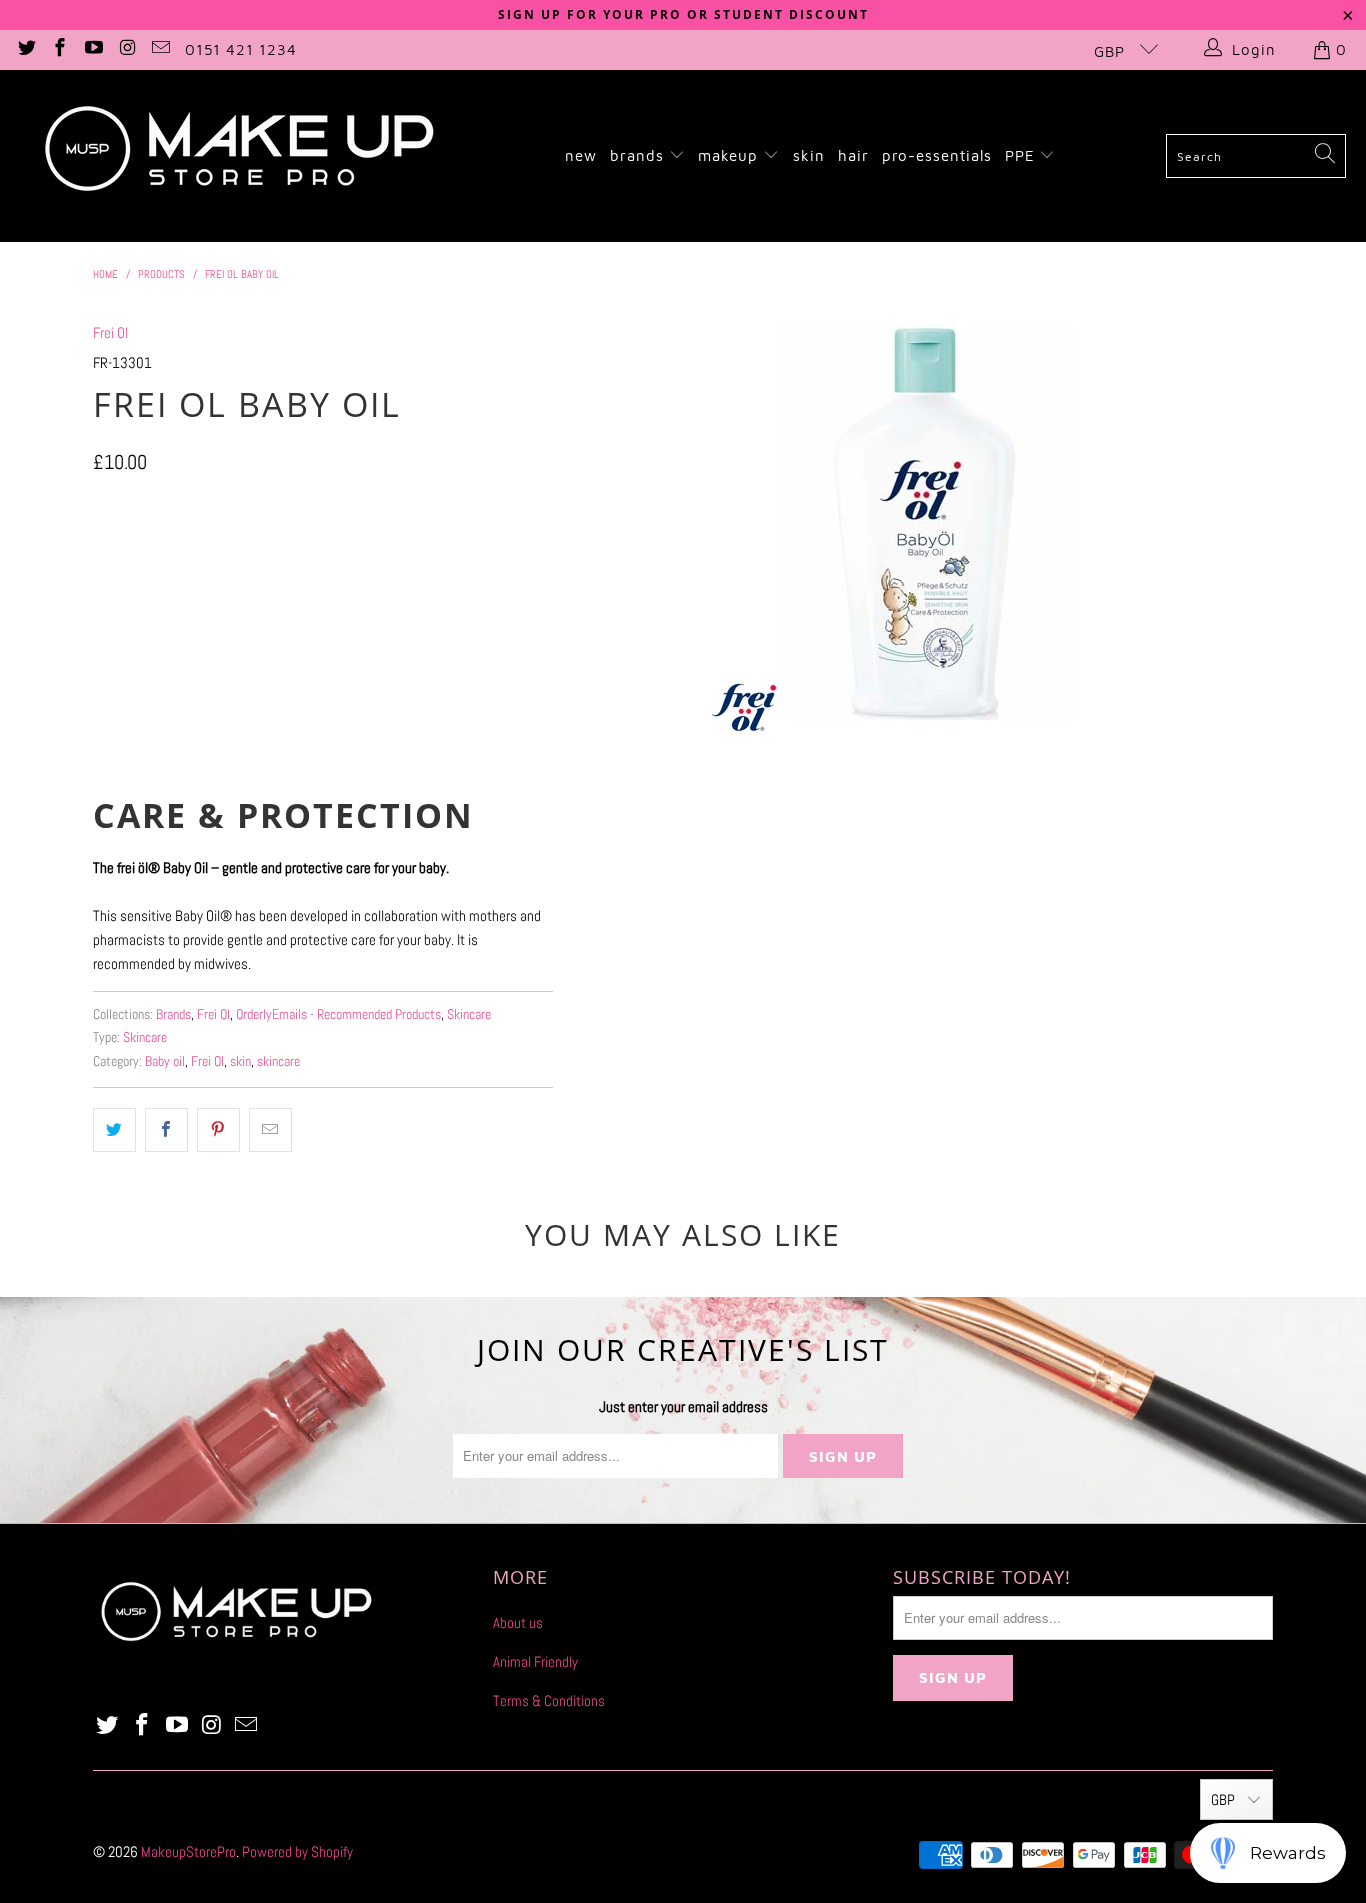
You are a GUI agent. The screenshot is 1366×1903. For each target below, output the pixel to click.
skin (809, 155)
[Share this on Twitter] (114, 1130)
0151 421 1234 (241, 49)
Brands (173, 1014)
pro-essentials (937, 155)
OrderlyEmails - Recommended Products (338, 1014)
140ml (121, 553)
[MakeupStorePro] (238, 156)
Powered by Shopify (297, 1851)
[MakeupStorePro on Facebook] (59, 49)
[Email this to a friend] (270, 1130)
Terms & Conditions (549, 1700)
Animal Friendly (535, 1661)
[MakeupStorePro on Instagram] (126, 49)
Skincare (469, 1014)
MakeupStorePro (188, 1851)
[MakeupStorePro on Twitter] (25, 49)
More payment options (435, 755)
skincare (278, 1061)
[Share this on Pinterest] (218, 1130)
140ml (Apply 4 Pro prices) (245, 553)
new (581, 155)
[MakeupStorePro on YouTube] (92, 49)
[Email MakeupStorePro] (160, 49)
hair (853, 155)
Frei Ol (110, 332)
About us (518, 1622)
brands (639, 155)
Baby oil (165, 1061)
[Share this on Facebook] (166, 1130)
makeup (730, 155)
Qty (101, 611)
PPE (1022, 155)
